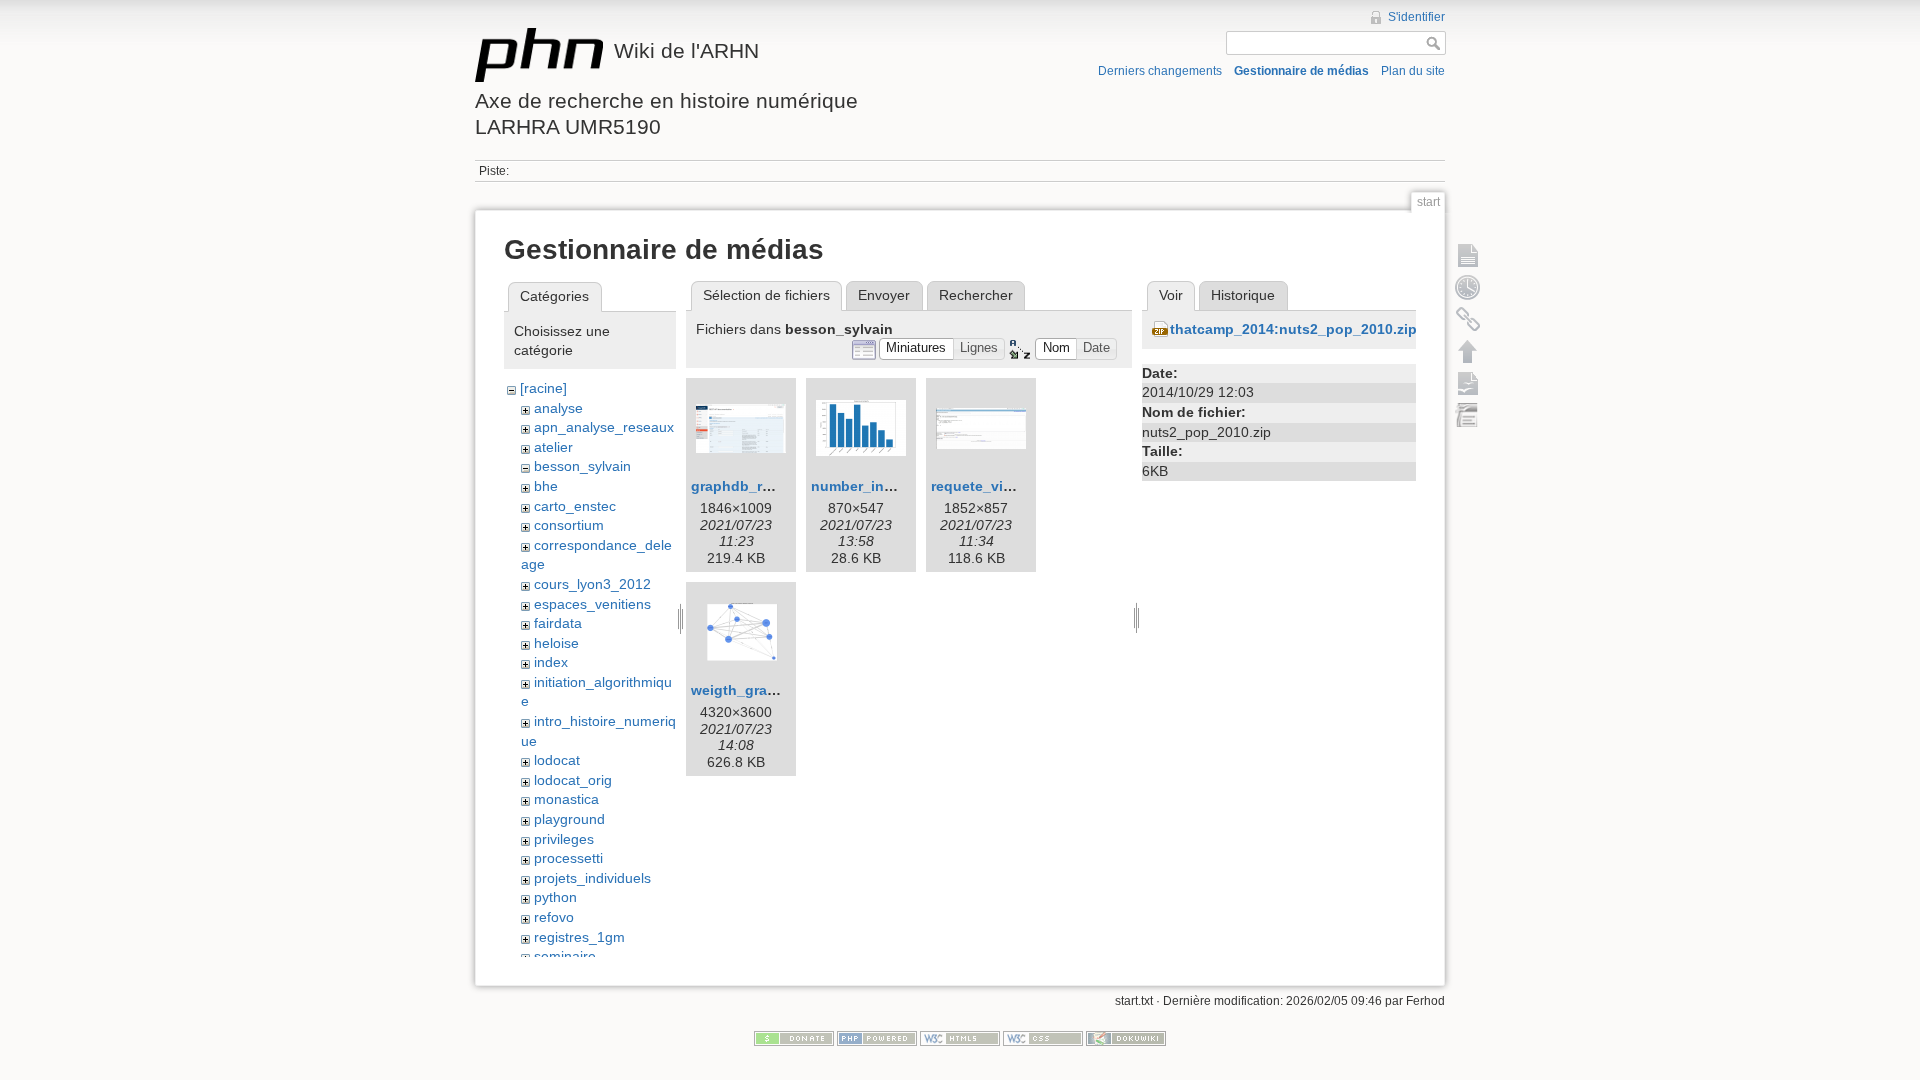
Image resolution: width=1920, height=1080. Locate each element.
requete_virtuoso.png (1005, 486)
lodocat (557, 760)
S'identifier (1416, 17)
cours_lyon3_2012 (592, 584)
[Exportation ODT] (1468, 383)
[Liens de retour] (1468, 319)
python (555, 897)
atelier (553, 447)
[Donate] (794, 1038)
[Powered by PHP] (877, 1038)
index (551, 662)
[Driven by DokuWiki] (1126, 1038)
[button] (916, 349)
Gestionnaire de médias (1301, 71)
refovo (554, 917)
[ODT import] (1468, 415)
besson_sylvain (582, 466)
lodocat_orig (573, 780)
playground (569, 819)
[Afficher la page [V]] (1468, 255)
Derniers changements (1160, 71)
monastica (566, 799)
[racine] (543, 388)
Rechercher (976, 295)
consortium (569, 525)
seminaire (565, 956)
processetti (568, 858)
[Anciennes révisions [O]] (1468, 287)
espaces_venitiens (592, 604)
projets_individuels (592, 878)
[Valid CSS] (1043, 1038)
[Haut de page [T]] (1468, 351)
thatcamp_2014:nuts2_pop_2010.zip (1293, 329)
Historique (1243, 295)
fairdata (558, 623)
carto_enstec (575, 506)
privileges (564, 839)
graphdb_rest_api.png (767, 486)
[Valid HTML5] (960, 1038)
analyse (558, 408)
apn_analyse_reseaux (604, 427)
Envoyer (884, 295)
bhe (546, 486)
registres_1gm (579, 937)
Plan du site (1413, 71)
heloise (556, 643)
